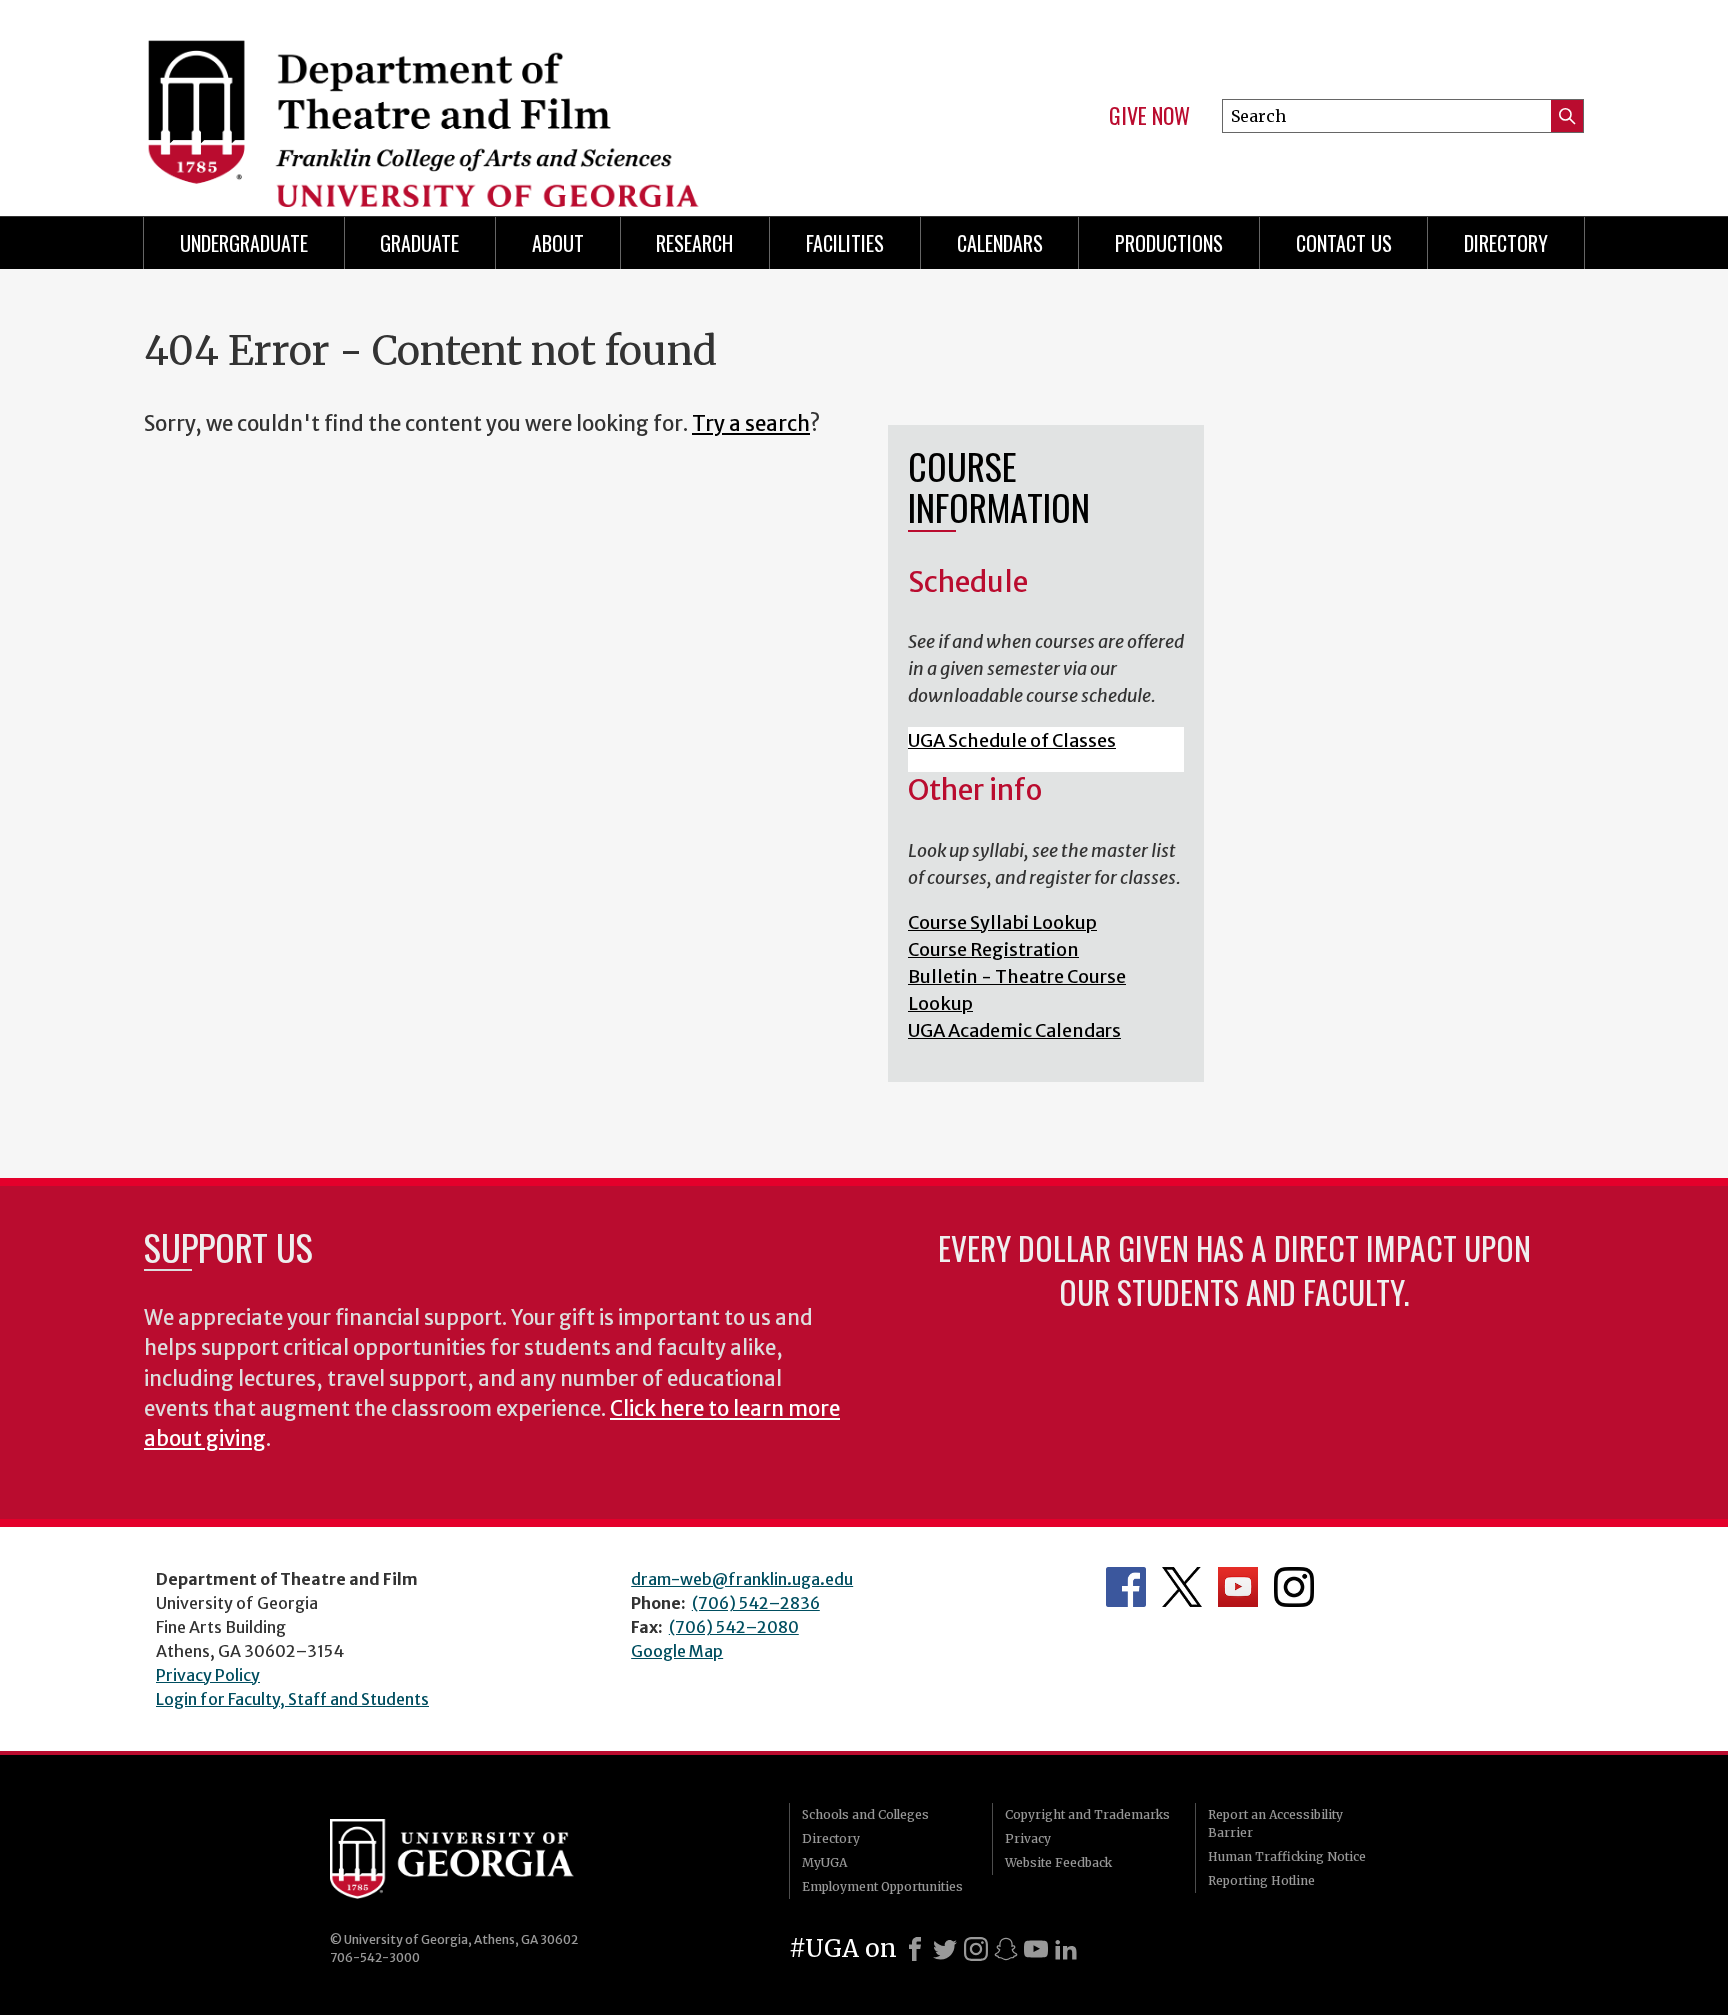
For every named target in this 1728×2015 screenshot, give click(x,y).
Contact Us (1344, 243)
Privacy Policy (208, 1675)
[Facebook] (915, 1949)
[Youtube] (1036, 1949)
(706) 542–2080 (734, 1627)
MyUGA (824, 1862)
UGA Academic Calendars (1014, 1030)
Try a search (751, 424)
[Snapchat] (1006, 1949)
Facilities (845, 243)
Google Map (677, 1651)
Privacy (1028, 1838)
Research (694, 243)
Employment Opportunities (882, 1886)
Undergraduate (244, 243)
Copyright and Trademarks (1087, 1814)
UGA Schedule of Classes (1012, 740)
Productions (1169, 243)
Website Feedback (1058, 1862)
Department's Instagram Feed (1294, 1587)
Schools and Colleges (865, 1814)
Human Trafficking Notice (1287, 1856)
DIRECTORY (1506, 243)
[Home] (494, 100)
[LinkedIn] (1066, 1949)
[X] (945, 1949)
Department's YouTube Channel (1238, 1587)
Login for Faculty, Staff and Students (292, 1699)
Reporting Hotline (1261, 1880)
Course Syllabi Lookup (1002, 922)
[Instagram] (976, 1949)
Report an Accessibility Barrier (1275, 1823)
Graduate (419, 243)
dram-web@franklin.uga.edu (742, 1579)
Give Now (1149, 116)
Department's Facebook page (1126, 1587)
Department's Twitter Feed (1182, 1587)
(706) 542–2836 (756, 1603)
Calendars (1000, 243)
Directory (831, 1838)
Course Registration (993, 949)
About (558, 243)
